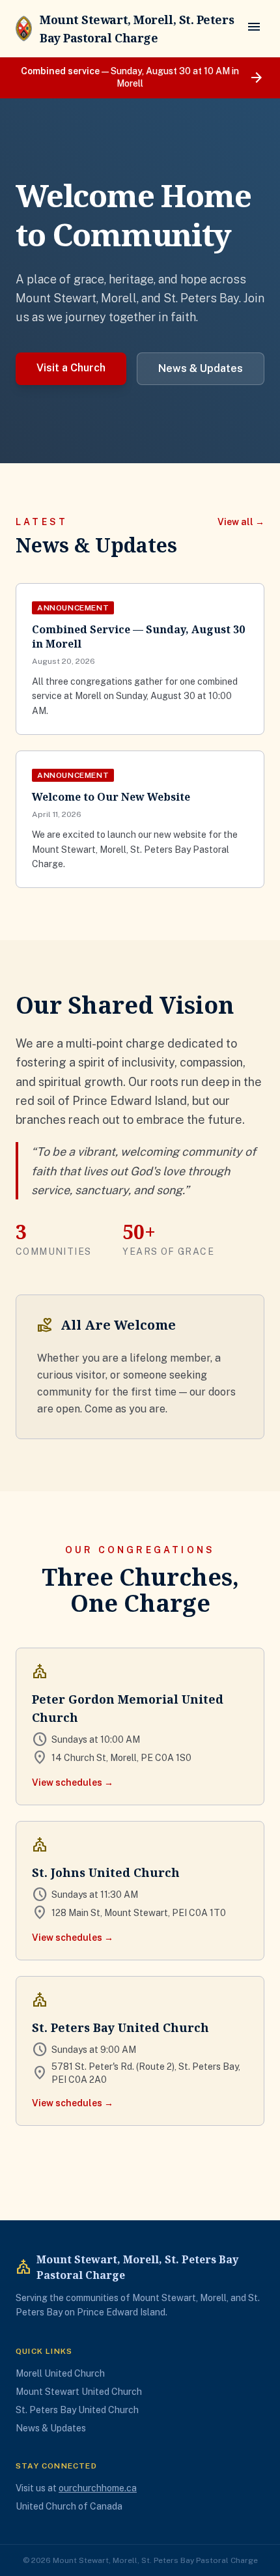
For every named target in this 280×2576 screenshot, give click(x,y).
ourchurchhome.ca (98, 2488)
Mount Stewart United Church (79, 2392)
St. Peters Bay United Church (77, 2410)
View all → (241, 522)
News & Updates (201, 368)
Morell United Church (60, 2373)
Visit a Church (71, 368)
